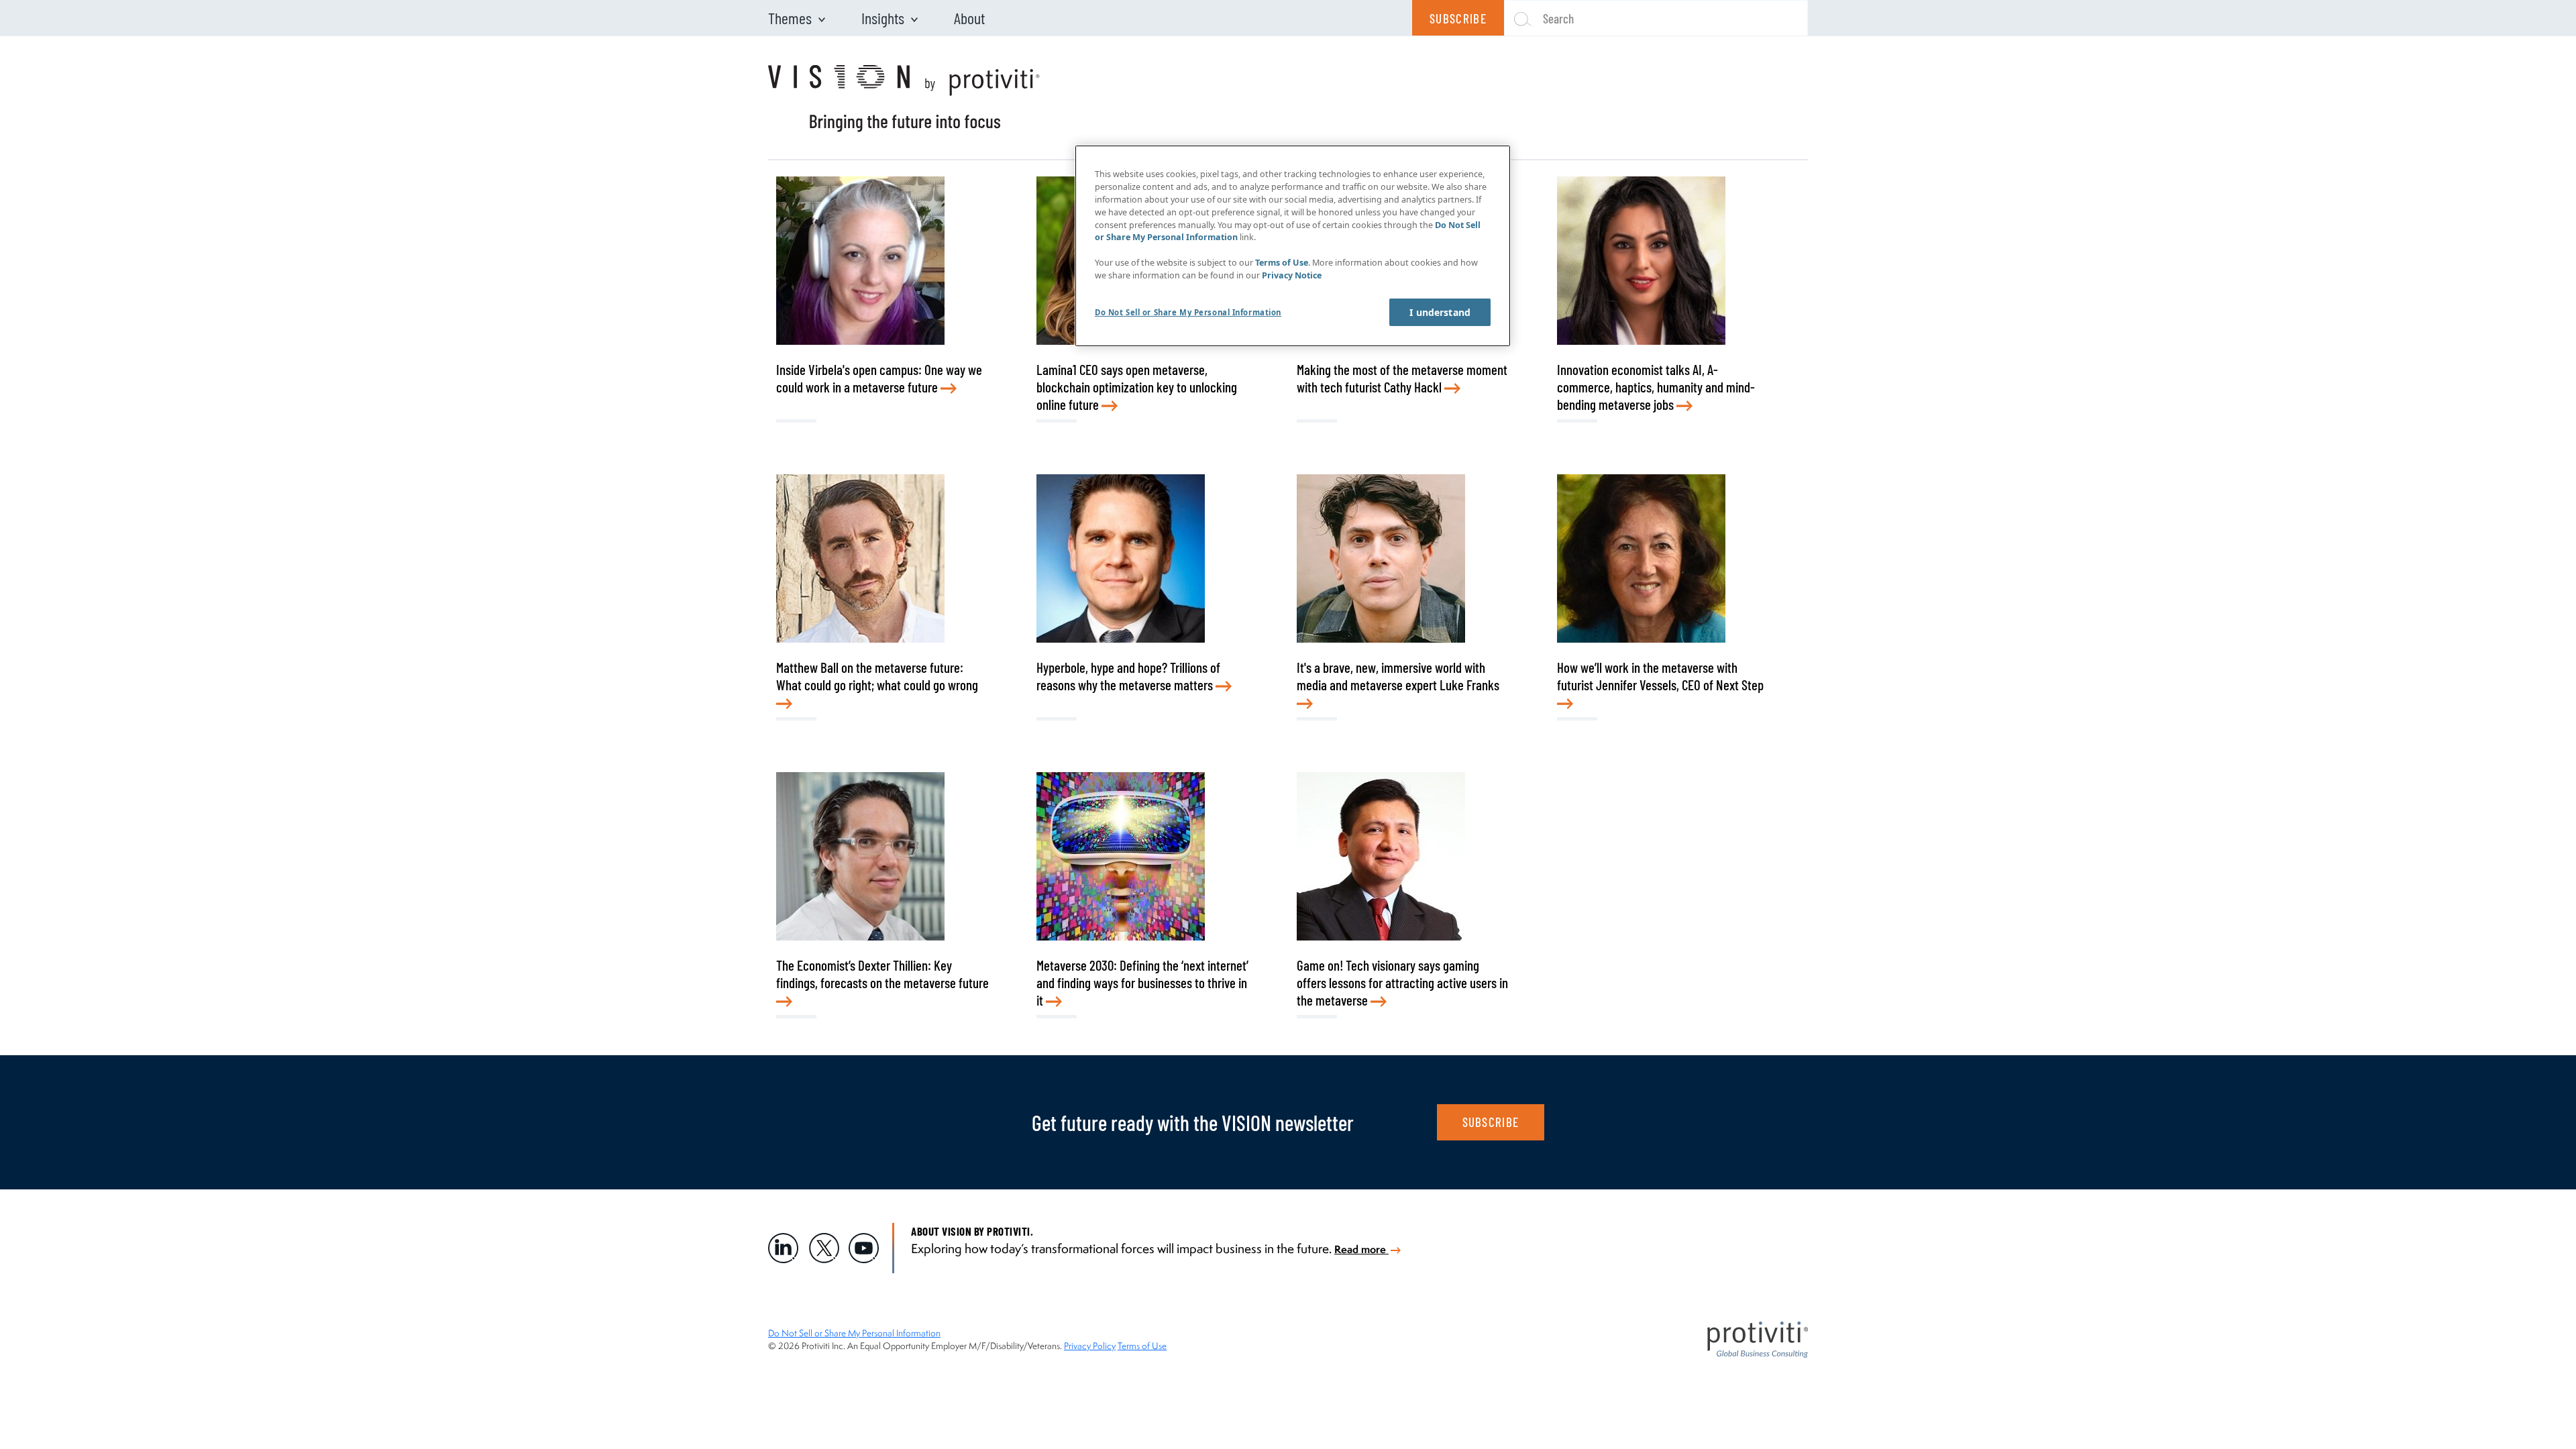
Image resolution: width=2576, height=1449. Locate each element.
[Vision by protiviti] (904, 99)
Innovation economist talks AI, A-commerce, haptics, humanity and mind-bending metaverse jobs (1656, 387)
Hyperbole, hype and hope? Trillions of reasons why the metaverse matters (1128, 676)
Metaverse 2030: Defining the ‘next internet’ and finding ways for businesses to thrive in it (1142, 982)
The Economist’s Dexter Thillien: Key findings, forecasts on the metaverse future (882, 974)
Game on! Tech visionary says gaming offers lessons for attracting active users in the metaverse (1402, 982)
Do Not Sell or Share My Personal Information (854, 1333)
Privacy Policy (1090, 1346)
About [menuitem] (969, 18)
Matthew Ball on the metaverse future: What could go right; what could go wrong (877, 676)
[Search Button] (1517, 18)
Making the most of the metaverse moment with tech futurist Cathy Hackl (1402, 378)
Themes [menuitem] (790, 18)
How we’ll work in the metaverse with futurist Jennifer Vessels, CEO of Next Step (1660, 676)
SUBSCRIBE (1491, 1122)
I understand (1440, 312)
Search (1558, 18)
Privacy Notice (1292, 275)
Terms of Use (1142, 1346)
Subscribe (1458, 18)
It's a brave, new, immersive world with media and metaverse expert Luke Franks (1398, 676)
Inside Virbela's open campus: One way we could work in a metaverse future (879, 378)
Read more (1361, 1249)
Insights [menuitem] (883, 18)
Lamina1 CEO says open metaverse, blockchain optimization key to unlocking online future (1137, 387)
